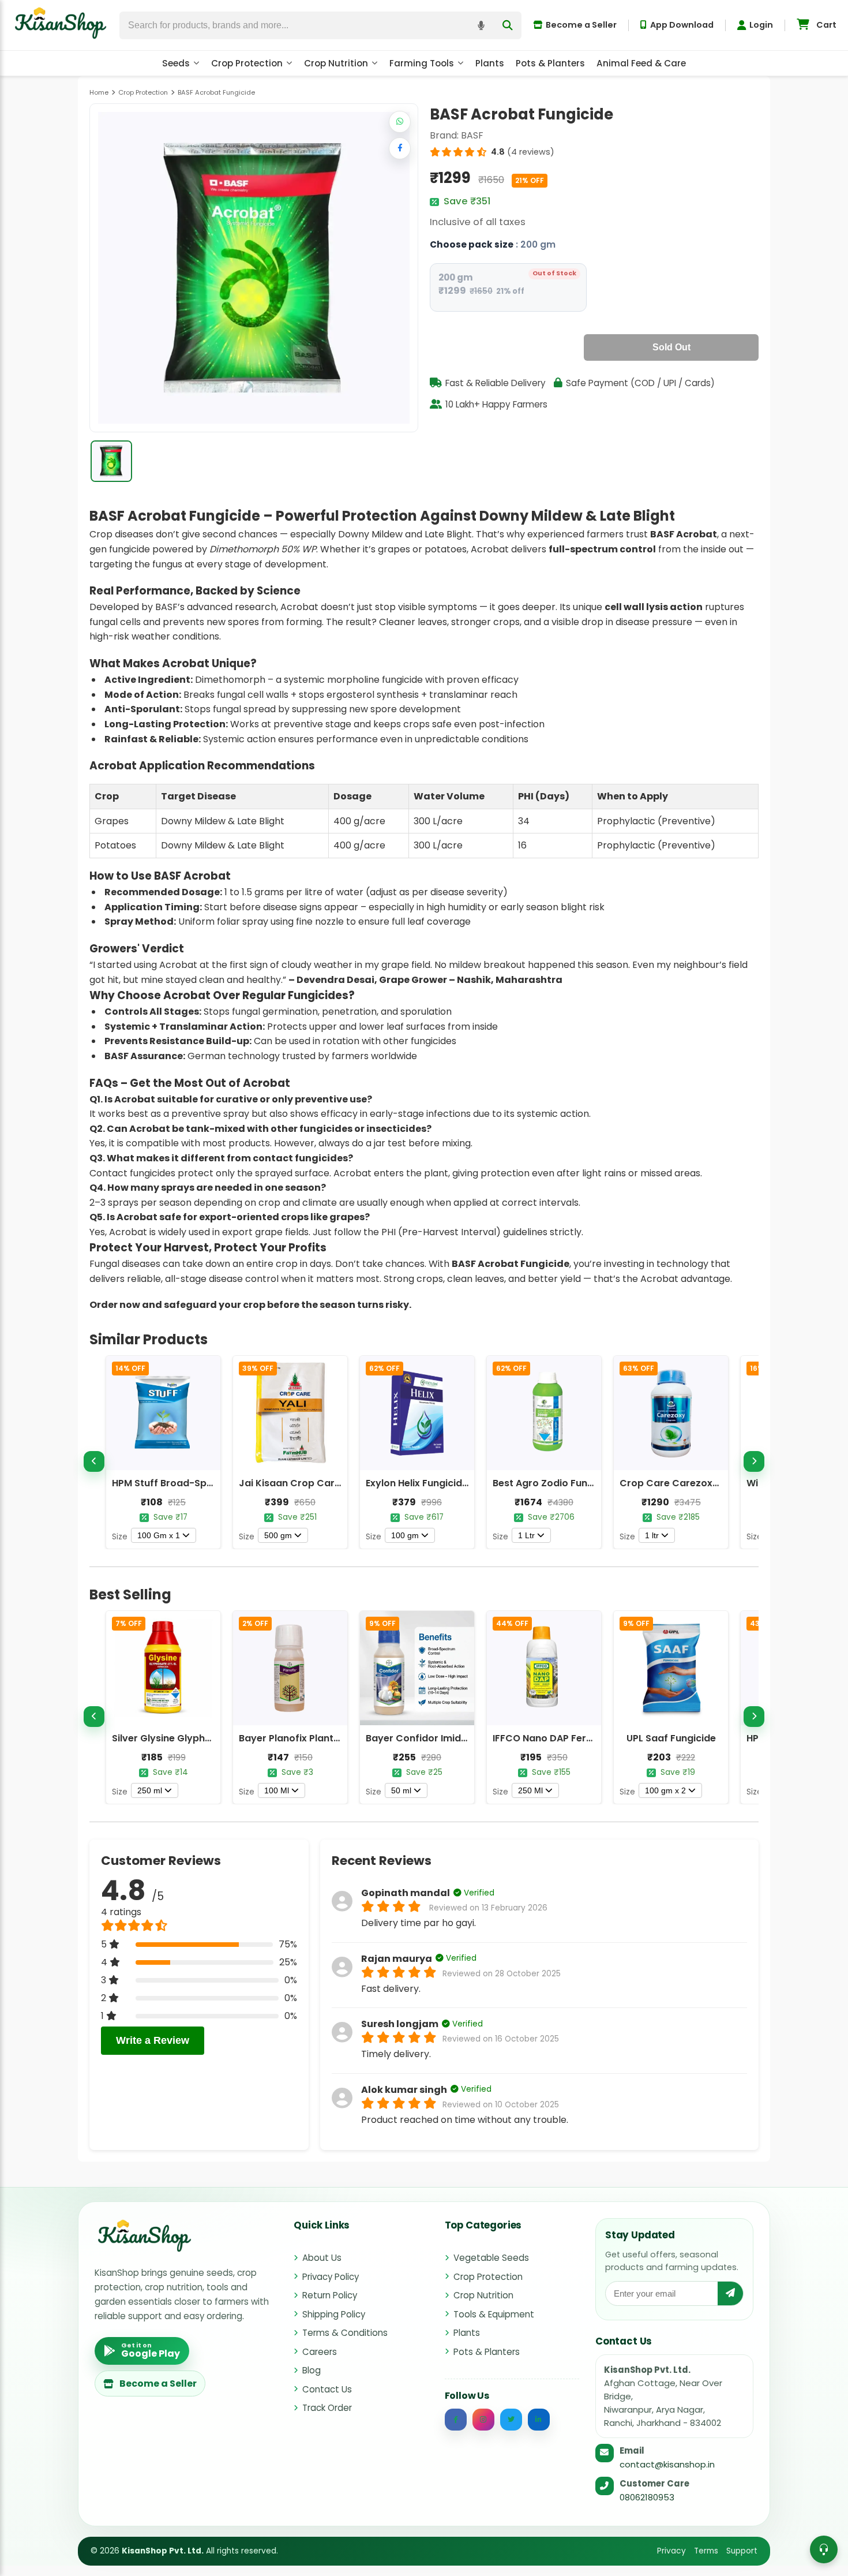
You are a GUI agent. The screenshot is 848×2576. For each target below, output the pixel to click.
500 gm (278, 1535)
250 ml (150, 1790)
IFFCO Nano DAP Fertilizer (552, 1738)
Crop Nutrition (336, 63)
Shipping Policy (334, 2314)
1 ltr (652, 1535)
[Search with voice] (481, 25)
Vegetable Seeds (491, 2258)
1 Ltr (526, 1535)
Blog (312, 2370)
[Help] (824, 2549)
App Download (682, 25)
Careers (320, 2352)
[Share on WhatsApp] (400, 122)
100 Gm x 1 (159, 1535)
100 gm (405, 1535)
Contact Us (327, 2389)
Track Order (327, 2408)
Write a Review (153, 2040)
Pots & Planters (550, 63)
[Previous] (94, 1461)
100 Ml (277, 1790)
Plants (490, 63)
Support (742, 2551)
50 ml (401, 1790)
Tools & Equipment (494, 2314)
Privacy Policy (331, 2277)
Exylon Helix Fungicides (419, 1483)
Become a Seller (581, 25)
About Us (322, 2258)
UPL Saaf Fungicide (671, 1738)
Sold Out (671, 347)
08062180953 (647, 2497)
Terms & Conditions (345, 2333)
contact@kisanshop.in (667, 2464)
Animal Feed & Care (641, 63)
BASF (472, 135)
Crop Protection (247, 63)
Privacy (671, 2551)
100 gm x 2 (665, 1790)
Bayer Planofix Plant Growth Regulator (330, 1738)
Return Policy (330, 2295)
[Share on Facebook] (400, 148)
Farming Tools (422, 63)
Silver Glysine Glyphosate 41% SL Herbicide (212, 1738)
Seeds (176, 63)
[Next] (754, 1461)
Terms (706, 2551)
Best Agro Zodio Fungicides (557, 1483)
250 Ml (530, 1790)
